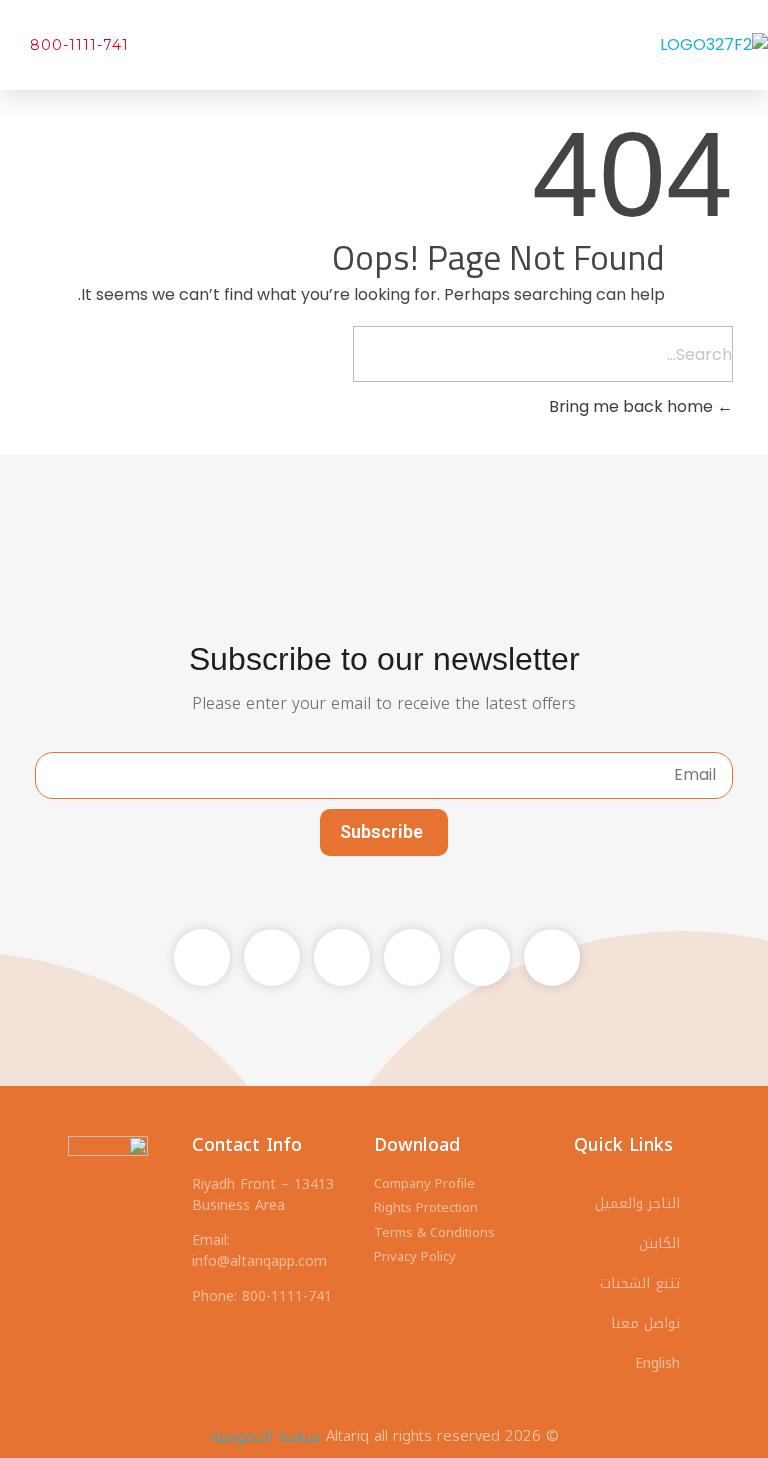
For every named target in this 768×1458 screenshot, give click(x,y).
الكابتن (659, 1243)
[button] (288, 45)
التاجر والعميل (637, 1203)
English (657, 1363)
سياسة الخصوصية (265, 1436)
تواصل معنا (645, 1323)
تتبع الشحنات (640, 1283)
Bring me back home (633, 406)
